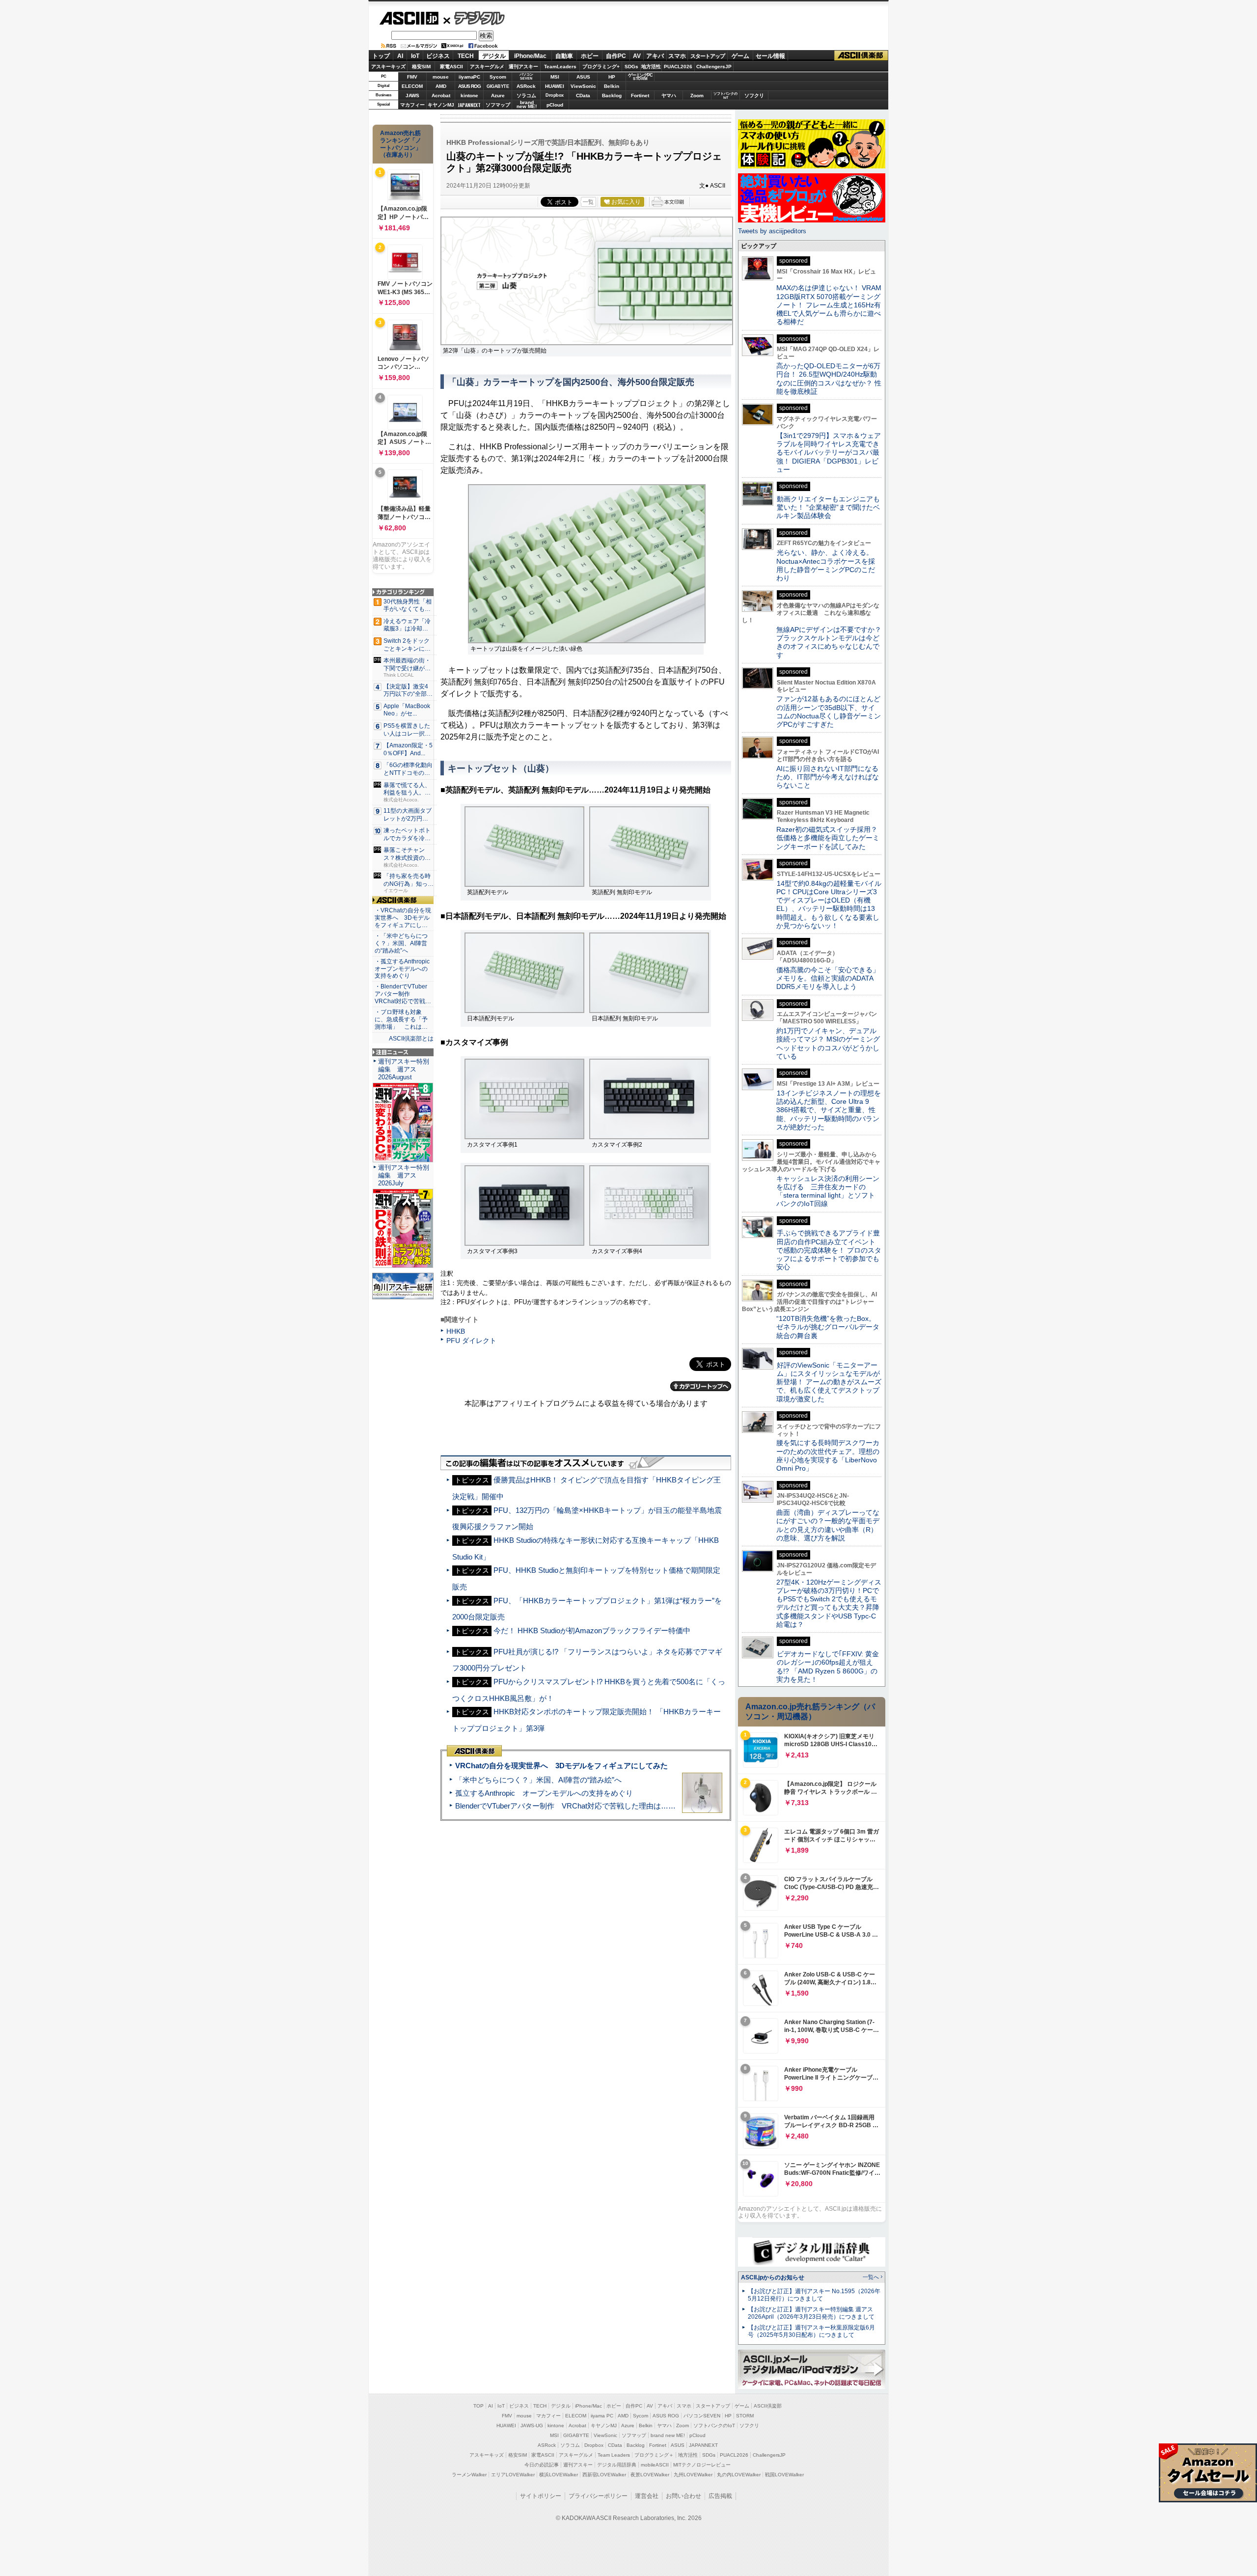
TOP (478, 2406)
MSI (555, 77)
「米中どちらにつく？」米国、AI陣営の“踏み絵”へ (538, 1780)
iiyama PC (602, 2416)
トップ (381, 56)
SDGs (631, 67)
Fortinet (640, 96)
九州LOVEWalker (693, 2475)
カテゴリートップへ (701, 1386)
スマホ (677, 56)
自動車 (564, 56)
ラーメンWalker (469, 2475)
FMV (412, 77)
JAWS (412, 96)
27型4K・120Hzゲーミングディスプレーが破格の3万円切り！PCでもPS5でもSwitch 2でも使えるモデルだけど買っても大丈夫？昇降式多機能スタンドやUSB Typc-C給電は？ (829, 1603)
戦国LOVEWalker (784, 2475)
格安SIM (421, 67)
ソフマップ (498, 105)
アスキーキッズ (388, 67)
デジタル (474, 18)
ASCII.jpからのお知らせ (773, 2277)
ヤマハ (669, 96)
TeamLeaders (560, 67)
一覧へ (871, 2277)
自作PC (616, 56)
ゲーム (740, 56)
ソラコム (526, 96)
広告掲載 (720, 2496)
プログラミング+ (601, 67)
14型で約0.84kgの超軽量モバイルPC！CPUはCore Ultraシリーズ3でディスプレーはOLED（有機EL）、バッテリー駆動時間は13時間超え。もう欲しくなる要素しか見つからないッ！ (829, 904)
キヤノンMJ (441, 105)
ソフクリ (754, 96)
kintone (469, 96)
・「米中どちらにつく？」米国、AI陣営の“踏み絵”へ (401, 943)
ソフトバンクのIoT (725, 96)
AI (400, 56)
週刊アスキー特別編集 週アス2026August (404, 1069)
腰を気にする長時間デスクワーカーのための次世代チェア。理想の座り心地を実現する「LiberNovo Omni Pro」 (828, 1455)
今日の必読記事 (542, 2465)
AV (637, 56)
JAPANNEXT (469, 105)
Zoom (697, 96)
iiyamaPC (469, 77)
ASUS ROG (469, 86)
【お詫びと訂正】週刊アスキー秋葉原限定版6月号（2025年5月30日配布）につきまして (811, 2331)
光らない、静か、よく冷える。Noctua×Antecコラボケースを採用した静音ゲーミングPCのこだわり (826, 565)
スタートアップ (708, 56)
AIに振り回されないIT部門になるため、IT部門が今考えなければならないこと (828, 777)
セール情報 (770, 56)
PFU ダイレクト (471, 1341)
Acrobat (441, 96)
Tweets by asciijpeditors (772, 231)
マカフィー (412, 105)
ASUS (583, 77)
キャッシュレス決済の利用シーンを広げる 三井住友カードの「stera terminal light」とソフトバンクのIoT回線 (828, 1191)
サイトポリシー (541, 2496)
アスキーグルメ (487, 67)
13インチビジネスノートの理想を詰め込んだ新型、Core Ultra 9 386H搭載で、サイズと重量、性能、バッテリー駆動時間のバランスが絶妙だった (829, 1110)
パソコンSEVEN (526, 76)
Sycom (498, 77)
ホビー (590, 56)
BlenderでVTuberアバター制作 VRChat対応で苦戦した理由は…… (565, 1806)
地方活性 (651, 67)
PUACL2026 (678, 67)
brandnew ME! (527, 105)
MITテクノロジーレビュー (702, 2465)
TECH (466, 56)
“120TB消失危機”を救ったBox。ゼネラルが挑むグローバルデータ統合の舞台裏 (828, 1327)
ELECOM (412, 86)
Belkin (612, 86)
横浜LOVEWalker (559, 2475)
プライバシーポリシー (598, 2496)
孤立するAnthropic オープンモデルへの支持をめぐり (544, 1793)
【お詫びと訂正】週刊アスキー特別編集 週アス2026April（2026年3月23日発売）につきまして (811, 2313)
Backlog (612, 96)
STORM (745, 2416)
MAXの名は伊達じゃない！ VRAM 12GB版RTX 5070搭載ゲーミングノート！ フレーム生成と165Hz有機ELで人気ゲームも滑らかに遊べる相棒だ (829, 305)
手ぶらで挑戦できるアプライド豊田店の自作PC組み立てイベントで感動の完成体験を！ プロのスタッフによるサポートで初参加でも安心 (829, 1250)
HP (612, 77)
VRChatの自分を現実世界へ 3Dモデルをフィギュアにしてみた (561, 1766)
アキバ (655, 56)
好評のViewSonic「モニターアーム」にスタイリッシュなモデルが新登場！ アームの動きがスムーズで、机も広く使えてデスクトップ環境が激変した (829, 1382)
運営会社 (647, 2496)
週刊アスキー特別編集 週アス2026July (404, 1175)
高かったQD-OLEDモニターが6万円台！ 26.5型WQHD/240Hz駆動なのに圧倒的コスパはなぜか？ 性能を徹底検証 (829, 379)
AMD (441, 86)
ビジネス (438, 56)
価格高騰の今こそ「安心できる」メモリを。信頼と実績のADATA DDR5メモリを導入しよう (828, 978)
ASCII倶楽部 (861, 56)
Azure (498, 96)
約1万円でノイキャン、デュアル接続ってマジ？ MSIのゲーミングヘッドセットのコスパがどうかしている (828, 1043)
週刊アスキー (523, 67)
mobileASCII (655, 2465)
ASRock (526, 86)
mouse (441, 77)
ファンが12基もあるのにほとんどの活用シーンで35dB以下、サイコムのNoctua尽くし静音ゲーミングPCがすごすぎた (829, 712)
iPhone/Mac (530, 56)
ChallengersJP (714, 67)
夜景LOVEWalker (650, 2475)
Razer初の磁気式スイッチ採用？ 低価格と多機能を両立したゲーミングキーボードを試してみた (830, 838)
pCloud (555, 105)
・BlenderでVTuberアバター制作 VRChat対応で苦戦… (403, 994)
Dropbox (555, 95)
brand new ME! (668, 2435)
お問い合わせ (683, 2496)
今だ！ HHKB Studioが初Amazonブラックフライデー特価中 (592, 1631)
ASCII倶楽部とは (411, 1039)
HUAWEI (555, 86)
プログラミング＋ (654, 2455)
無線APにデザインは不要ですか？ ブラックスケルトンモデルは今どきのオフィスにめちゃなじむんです (832, 642)
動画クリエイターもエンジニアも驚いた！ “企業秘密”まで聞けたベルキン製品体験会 (828, 507)
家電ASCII (451, 67)
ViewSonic (583, 86)
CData (583, 96)
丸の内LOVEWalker (739, 2475)
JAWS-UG (532, 2425)
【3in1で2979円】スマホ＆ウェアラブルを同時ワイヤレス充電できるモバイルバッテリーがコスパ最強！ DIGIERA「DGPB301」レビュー (829, 452)
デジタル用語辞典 (617, 2465)
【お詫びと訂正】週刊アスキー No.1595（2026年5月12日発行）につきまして (814, 2295)
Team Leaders (614, 2455)
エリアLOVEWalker (513, 2475)
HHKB (456, 1331)
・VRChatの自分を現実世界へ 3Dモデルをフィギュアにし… (403, 918)
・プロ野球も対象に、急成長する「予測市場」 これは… (401, 1019)
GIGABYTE (498, 86)
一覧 (588, 202)
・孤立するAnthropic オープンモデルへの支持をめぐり (403, 969)
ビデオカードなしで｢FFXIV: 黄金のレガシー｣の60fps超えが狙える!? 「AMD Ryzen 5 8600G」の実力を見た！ (828, 1667)
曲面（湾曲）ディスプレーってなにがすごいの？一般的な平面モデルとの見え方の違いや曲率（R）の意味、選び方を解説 (828, 1525)
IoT (415, 56)
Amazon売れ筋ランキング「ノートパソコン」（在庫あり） (401, 144)
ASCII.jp (409, 18)
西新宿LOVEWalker (604, 2475)
